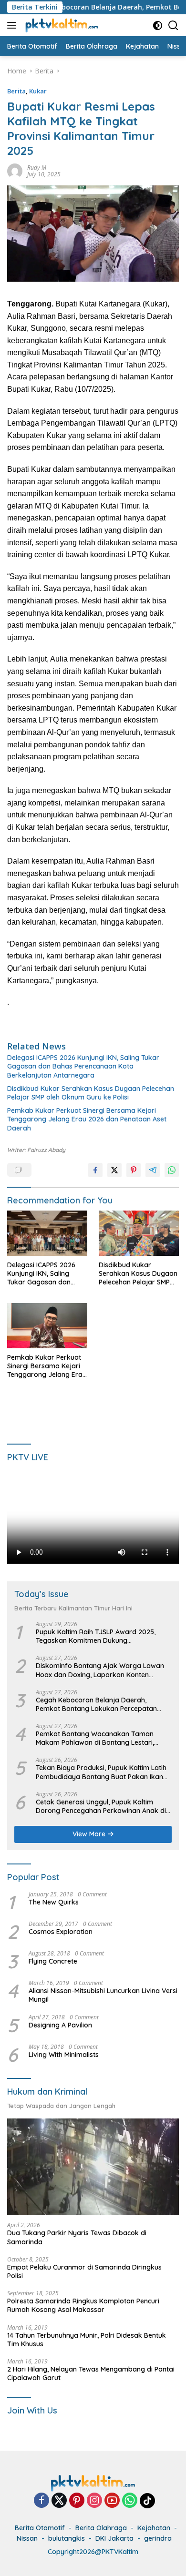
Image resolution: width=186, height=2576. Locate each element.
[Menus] (14, 25)
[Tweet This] (114, 1170)
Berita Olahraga (101, 2528)
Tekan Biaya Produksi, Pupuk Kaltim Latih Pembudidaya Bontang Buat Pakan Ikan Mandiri (101, 1772)
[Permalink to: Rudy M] (15, 170)
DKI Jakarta (114, 2538)
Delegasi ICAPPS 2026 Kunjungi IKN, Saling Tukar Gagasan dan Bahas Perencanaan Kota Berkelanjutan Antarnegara (83, 1066)
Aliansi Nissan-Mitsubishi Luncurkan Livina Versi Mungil (103, 1995)
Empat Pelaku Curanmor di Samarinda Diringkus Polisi (84, 2271)
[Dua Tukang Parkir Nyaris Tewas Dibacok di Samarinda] (93, 2167)
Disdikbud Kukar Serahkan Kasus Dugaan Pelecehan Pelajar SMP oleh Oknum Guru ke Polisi (91, 1093)
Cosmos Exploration (61, 1932)
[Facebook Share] (95, 1170)
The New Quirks (54, 1902)
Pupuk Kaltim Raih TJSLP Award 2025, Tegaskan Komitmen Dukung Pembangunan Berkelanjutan (96, 1636)
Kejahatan (154, 2528)
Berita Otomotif (40, 2528)
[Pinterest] (77, 2501)
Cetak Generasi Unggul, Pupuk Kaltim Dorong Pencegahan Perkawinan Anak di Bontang (101, 1806)
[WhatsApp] (130, 2501)
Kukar (38, 91)
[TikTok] (147, 2501)
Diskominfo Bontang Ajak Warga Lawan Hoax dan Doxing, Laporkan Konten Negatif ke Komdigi (100, 1670)
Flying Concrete (53, 1961)
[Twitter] (59, 2501)
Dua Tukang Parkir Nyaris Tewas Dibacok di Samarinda (77, 2237)
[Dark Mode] (158, 25)
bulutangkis (67, 2538)
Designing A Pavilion (60, 2025)
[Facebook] (41, 2501)
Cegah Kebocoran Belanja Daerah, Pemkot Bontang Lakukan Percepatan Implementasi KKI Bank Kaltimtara (96, 1704)
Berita (16, 91)
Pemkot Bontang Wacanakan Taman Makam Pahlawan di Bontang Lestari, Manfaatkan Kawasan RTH (95, 1738)
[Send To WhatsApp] (172, 1170)
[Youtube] (112, 2501)
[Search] (173, 25)
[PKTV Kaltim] (61, 25)
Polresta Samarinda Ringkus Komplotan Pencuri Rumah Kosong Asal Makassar (83, 2305)
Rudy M (37, 168)
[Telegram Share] (153, 1170)
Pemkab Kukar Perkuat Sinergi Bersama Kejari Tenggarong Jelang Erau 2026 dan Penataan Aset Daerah (87, 1119)
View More (90, 1834)
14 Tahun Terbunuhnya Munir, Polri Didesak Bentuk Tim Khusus (87, 2340)
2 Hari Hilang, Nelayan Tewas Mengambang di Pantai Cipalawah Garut (91, 2373)
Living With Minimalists (64, 2055)
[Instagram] (94, 2501)
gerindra (158, 2538)
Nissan (27, 2538)
